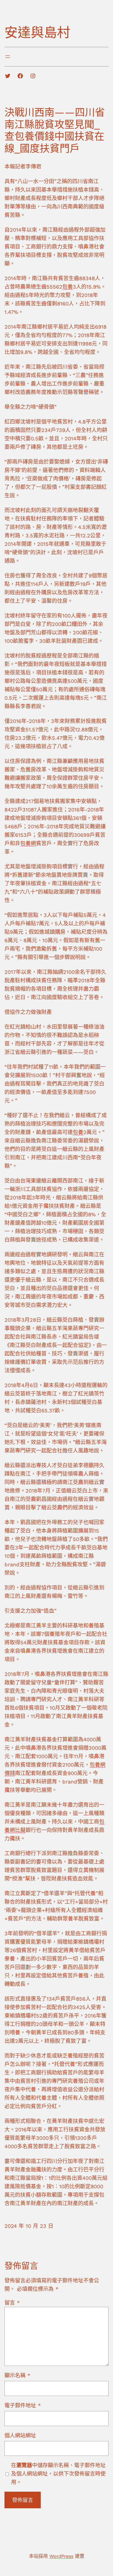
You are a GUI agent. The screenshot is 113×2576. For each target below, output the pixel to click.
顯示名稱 (17, 2375)
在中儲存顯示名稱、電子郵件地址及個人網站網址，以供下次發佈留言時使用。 (58, 2474)
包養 (68, 287)
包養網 (28, 843)
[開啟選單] (8, 57)
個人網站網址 (20, 2436)
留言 (12, 2303)
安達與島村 (37, 33)
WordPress (61, 2556)
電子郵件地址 (23, 2405)
